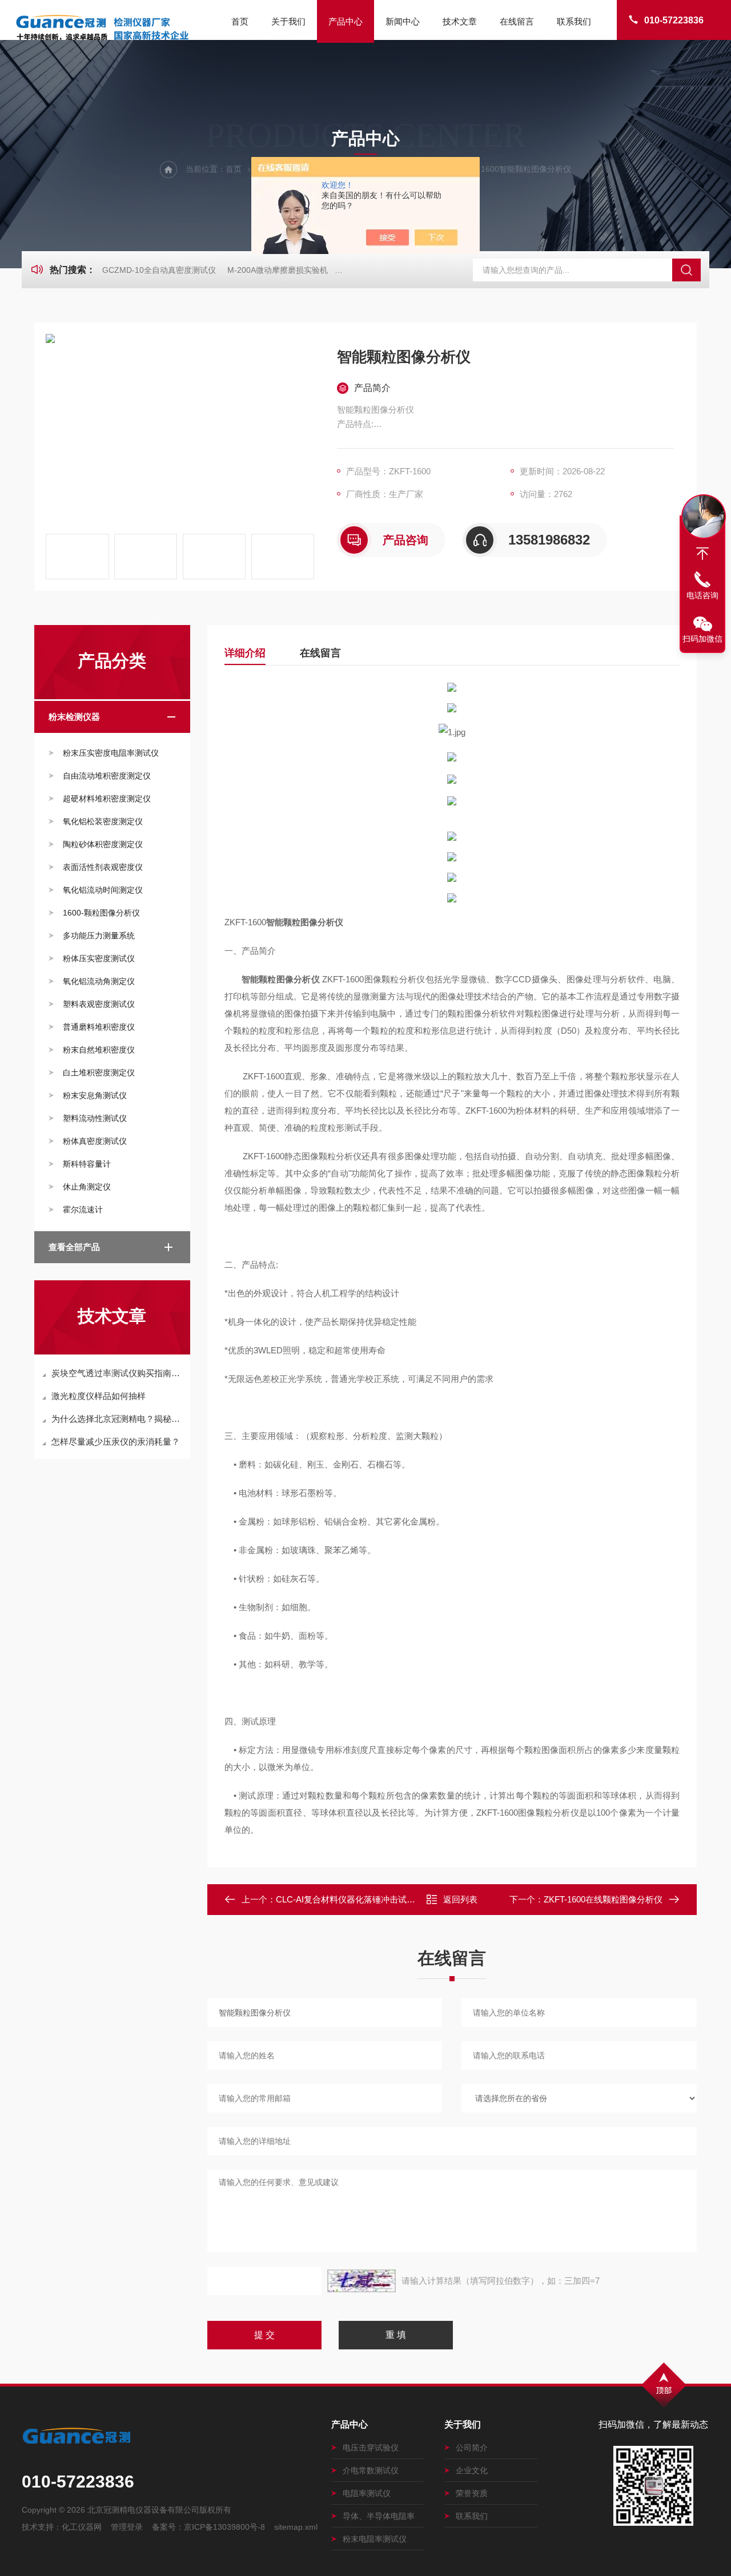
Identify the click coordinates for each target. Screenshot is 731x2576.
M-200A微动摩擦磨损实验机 (278, 270)
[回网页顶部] (702, 554)
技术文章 (460, 21)
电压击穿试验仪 (371, 2448)
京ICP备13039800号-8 (224, 2527)
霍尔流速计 (83, 1210)
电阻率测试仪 (367, 2493)
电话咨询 (702, 595)
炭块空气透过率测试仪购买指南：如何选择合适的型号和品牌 (118, 1373)
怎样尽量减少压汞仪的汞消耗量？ (116, 1442)
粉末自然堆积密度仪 (99, 1050)
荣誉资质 (472, 2493)
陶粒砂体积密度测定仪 (103, 844)
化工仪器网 (82, 2527)
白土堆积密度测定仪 (99, 1073)
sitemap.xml (296, 2527)
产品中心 (346, 21)
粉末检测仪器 (74, 717)
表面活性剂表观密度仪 (103, 867)
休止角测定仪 (87, 1187)
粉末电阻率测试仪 (375, 2539)
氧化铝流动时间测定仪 (103, 890)
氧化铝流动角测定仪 (99, 981)
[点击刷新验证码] (362, 2281)
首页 (240, 21)
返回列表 (460, 1899)
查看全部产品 (74, 1247)
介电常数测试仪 (371, 2470)
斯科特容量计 (87, 1164)
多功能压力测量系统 (99, 936)
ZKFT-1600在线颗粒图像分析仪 (603, 1899)
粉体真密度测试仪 (95, 1141)
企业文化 (472, 2470)
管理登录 (127, 2527)
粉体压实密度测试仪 (99, 958)
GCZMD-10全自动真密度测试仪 (159, 270)
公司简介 (472, 2448)
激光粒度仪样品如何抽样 (99, 1396)
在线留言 (517, 21)
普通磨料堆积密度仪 (99, 1027)
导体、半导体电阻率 (379, 2516)
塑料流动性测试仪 (95, 1118)
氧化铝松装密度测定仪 (103, 821)
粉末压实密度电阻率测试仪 (111, 753)
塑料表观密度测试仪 (99, 1004)
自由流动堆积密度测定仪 (107, 776)
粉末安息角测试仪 (95, 1095)
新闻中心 (403, 21)
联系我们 (574, 21)
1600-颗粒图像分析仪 (101, 913)
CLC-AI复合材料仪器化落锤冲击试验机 (350, 1899)
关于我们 (288, 21)
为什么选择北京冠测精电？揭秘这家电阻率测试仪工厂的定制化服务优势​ (118, 1419)
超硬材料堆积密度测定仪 (107, 799)
